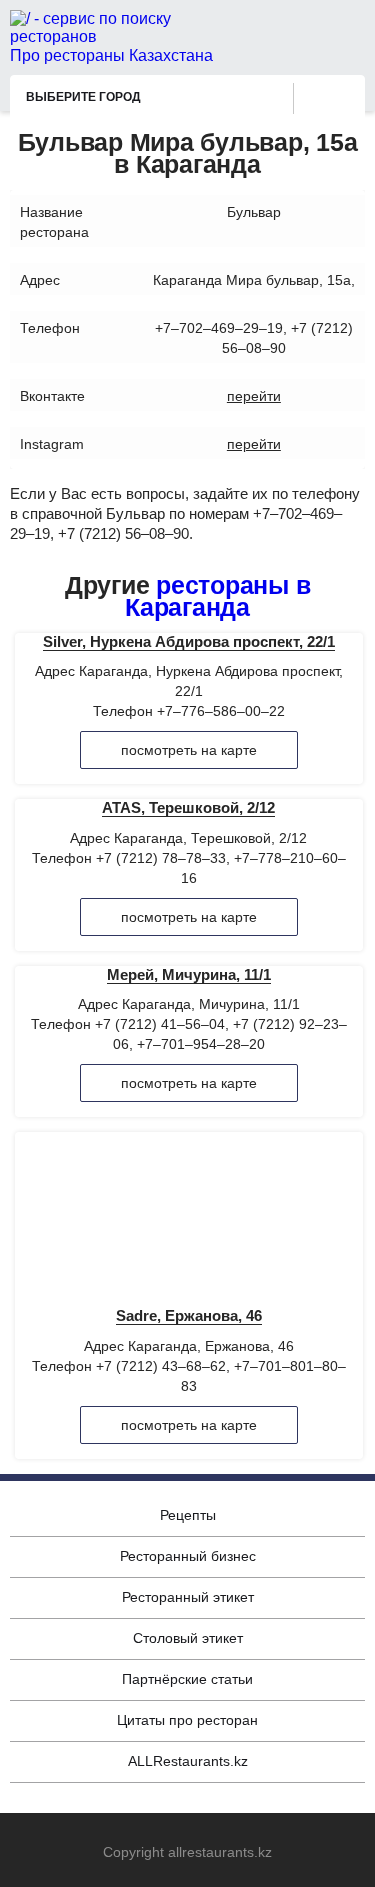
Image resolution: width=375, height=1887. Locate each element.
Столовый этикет (188, 1638)
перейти (254, 396)
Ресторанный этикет (188, 1597)
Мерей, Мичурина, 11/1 (189, 974)
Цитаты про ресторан (187, 1720)
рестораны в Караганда (217, 596)
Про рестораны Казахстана (111, 55)
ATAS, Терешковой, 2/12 (188, 807)
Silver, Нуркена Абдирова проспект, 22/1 (189, 641)
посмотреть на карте (189, 750)
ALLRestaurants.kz (188, 1761)
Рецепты (188, 1515)
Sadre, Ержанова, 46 (189, 1315)
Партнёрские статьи (187, 1679)
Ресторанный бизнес (188, 1556)
